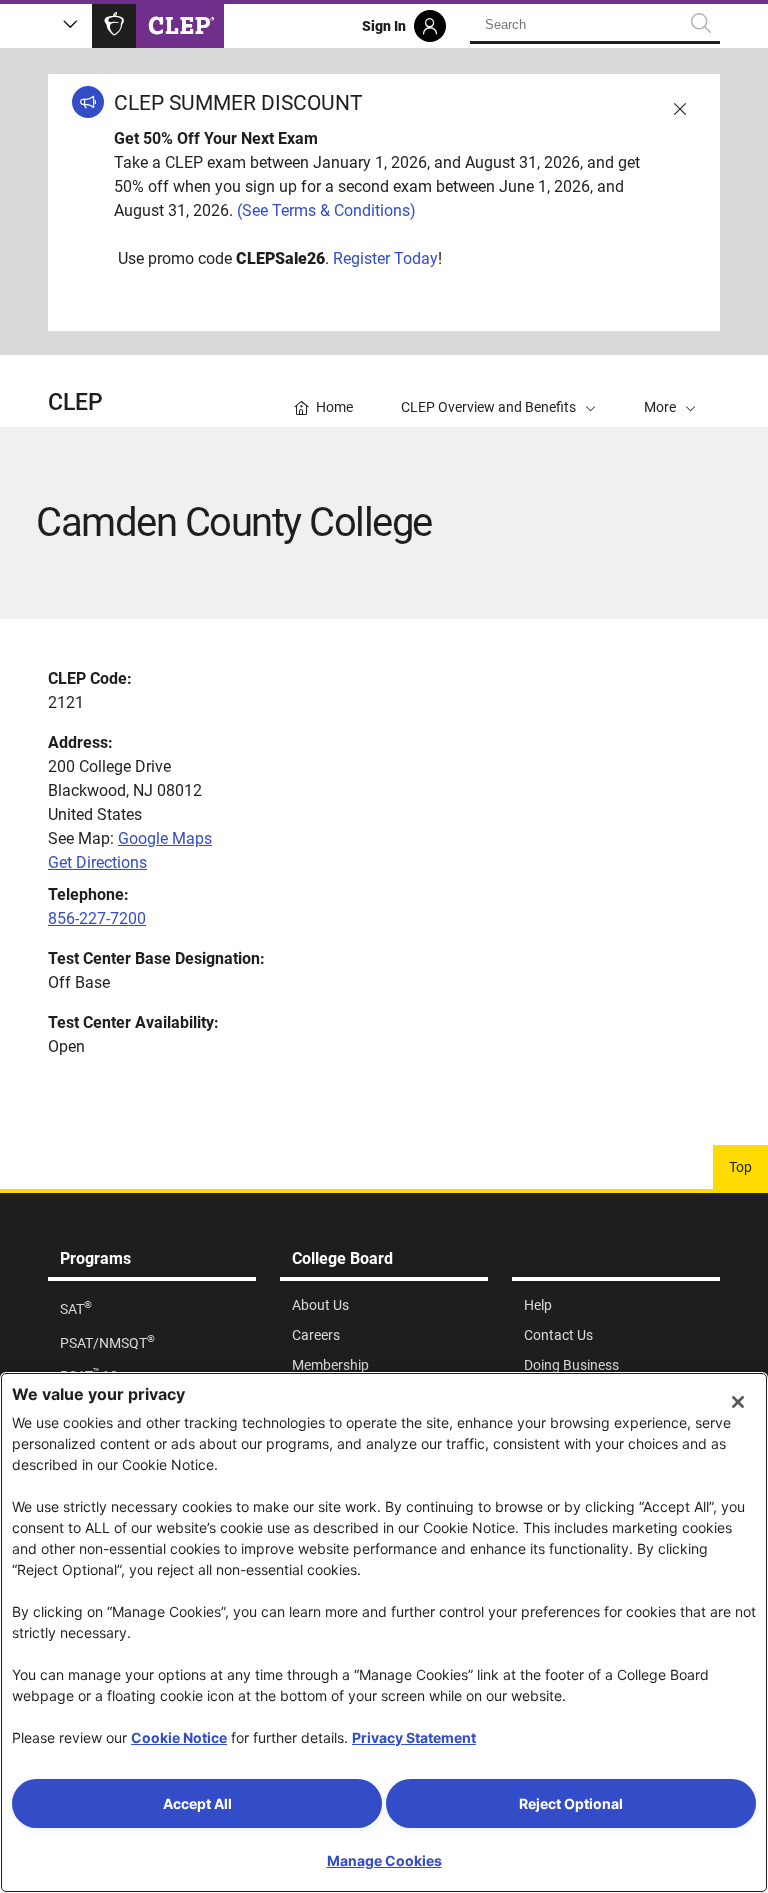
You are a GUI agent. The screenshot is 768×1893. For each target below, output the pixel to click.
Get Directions (97, 862)
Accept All (197, 1803)
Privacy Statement (414, 1737)
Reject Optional (571, 1803)
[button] (670, 391)
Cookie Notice (179, 1737)
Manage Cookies (384, 1860)
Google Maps (165, 838)
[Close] (738, 1402)
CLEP (75, 402)
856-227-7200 (97, 918)
